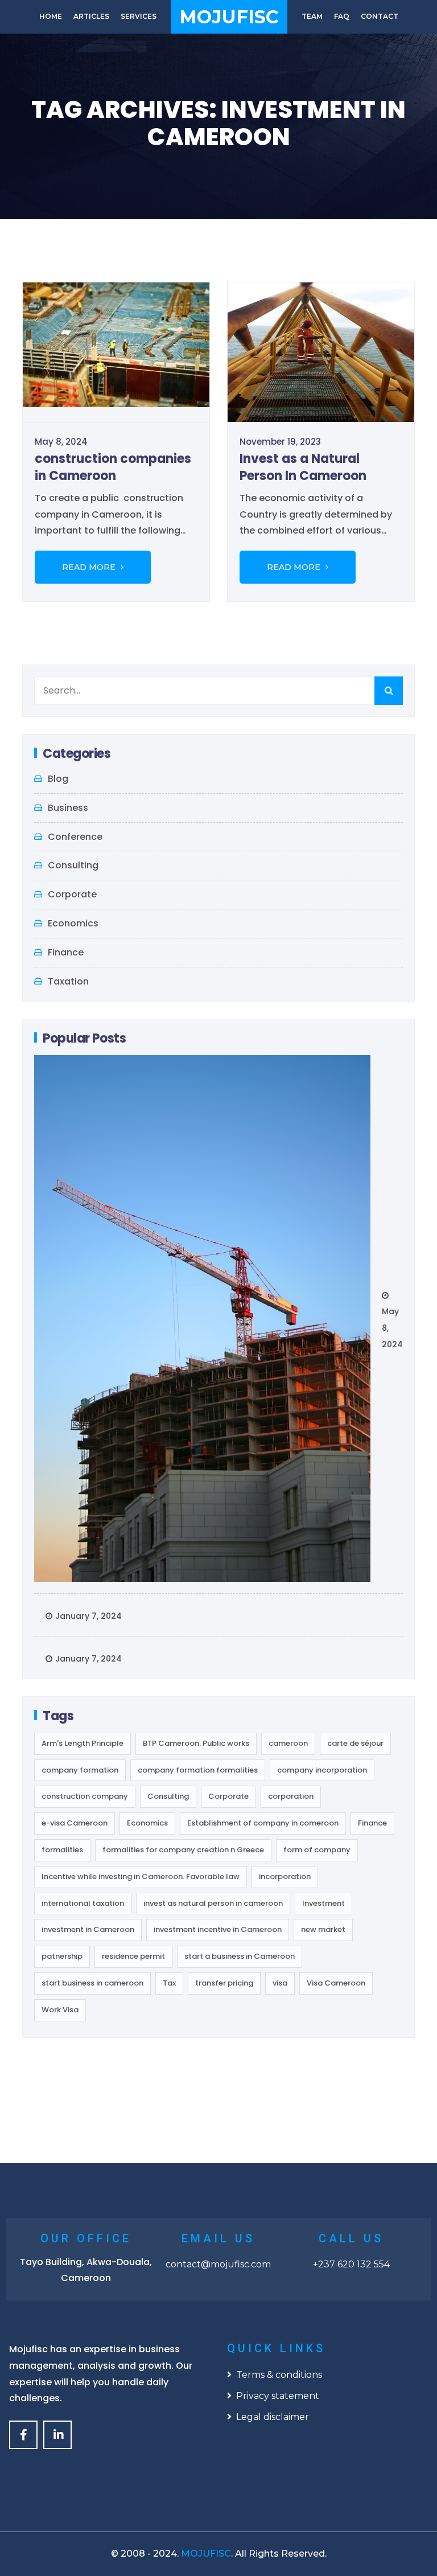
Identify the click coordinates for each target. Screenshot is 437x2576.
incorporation (285, 1876)
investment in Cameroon (88, 1929)
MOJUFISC (206, 2554)
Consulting (73, 865)
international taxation (83, 1903)
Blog (58, 779)
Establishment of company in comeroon (263, 1823)
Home (51, 16)
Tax (169, 1983)
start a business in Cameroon (240, 1956)
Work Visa (60, 2010)
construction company (85, 1796)
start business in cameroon (92, 1983)
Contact (380, 16)
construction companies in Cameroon (113, 467)
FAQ (342, 16)
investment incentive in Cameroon (218, 1929)
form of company (317, 1850)
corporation (291, 1796)
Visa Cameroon (336, 1983)
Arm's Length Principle (83, 1743)
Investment (323, 1903)
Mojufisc (229, 17)
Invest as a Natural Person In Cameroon (303, 467)
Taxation (68, 981)
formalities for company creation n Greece (183, 1850)
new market (323, 1929)
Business (68, 808)
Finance (66, 952)
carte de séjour (355, 1743)
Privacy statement (278, 2396)
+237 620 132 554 (351, 2264)
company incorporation (322, 1770)
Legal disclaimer (273, 2417)
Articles (91, 16)
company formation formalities (198, 1770)
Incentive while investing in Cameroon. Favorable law (141, 1876)
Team (312, 16)
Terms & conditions (279, 2375)
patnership (62, 1956)
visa (280, 1983)
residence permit (133, 1956)
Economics (73, 923)
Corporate (72, 894)
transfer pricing (224, 1983)
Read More (90, 567)
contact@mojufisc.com (218, 2264)
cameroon (288, 1743)
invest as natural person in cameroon (213, 1903)
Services (139, 16)
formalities (62, 1850)
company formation (80, 1770)
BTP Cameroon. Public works (196, 1743)
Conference (75, 837)
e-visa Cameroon (75, 1823)
